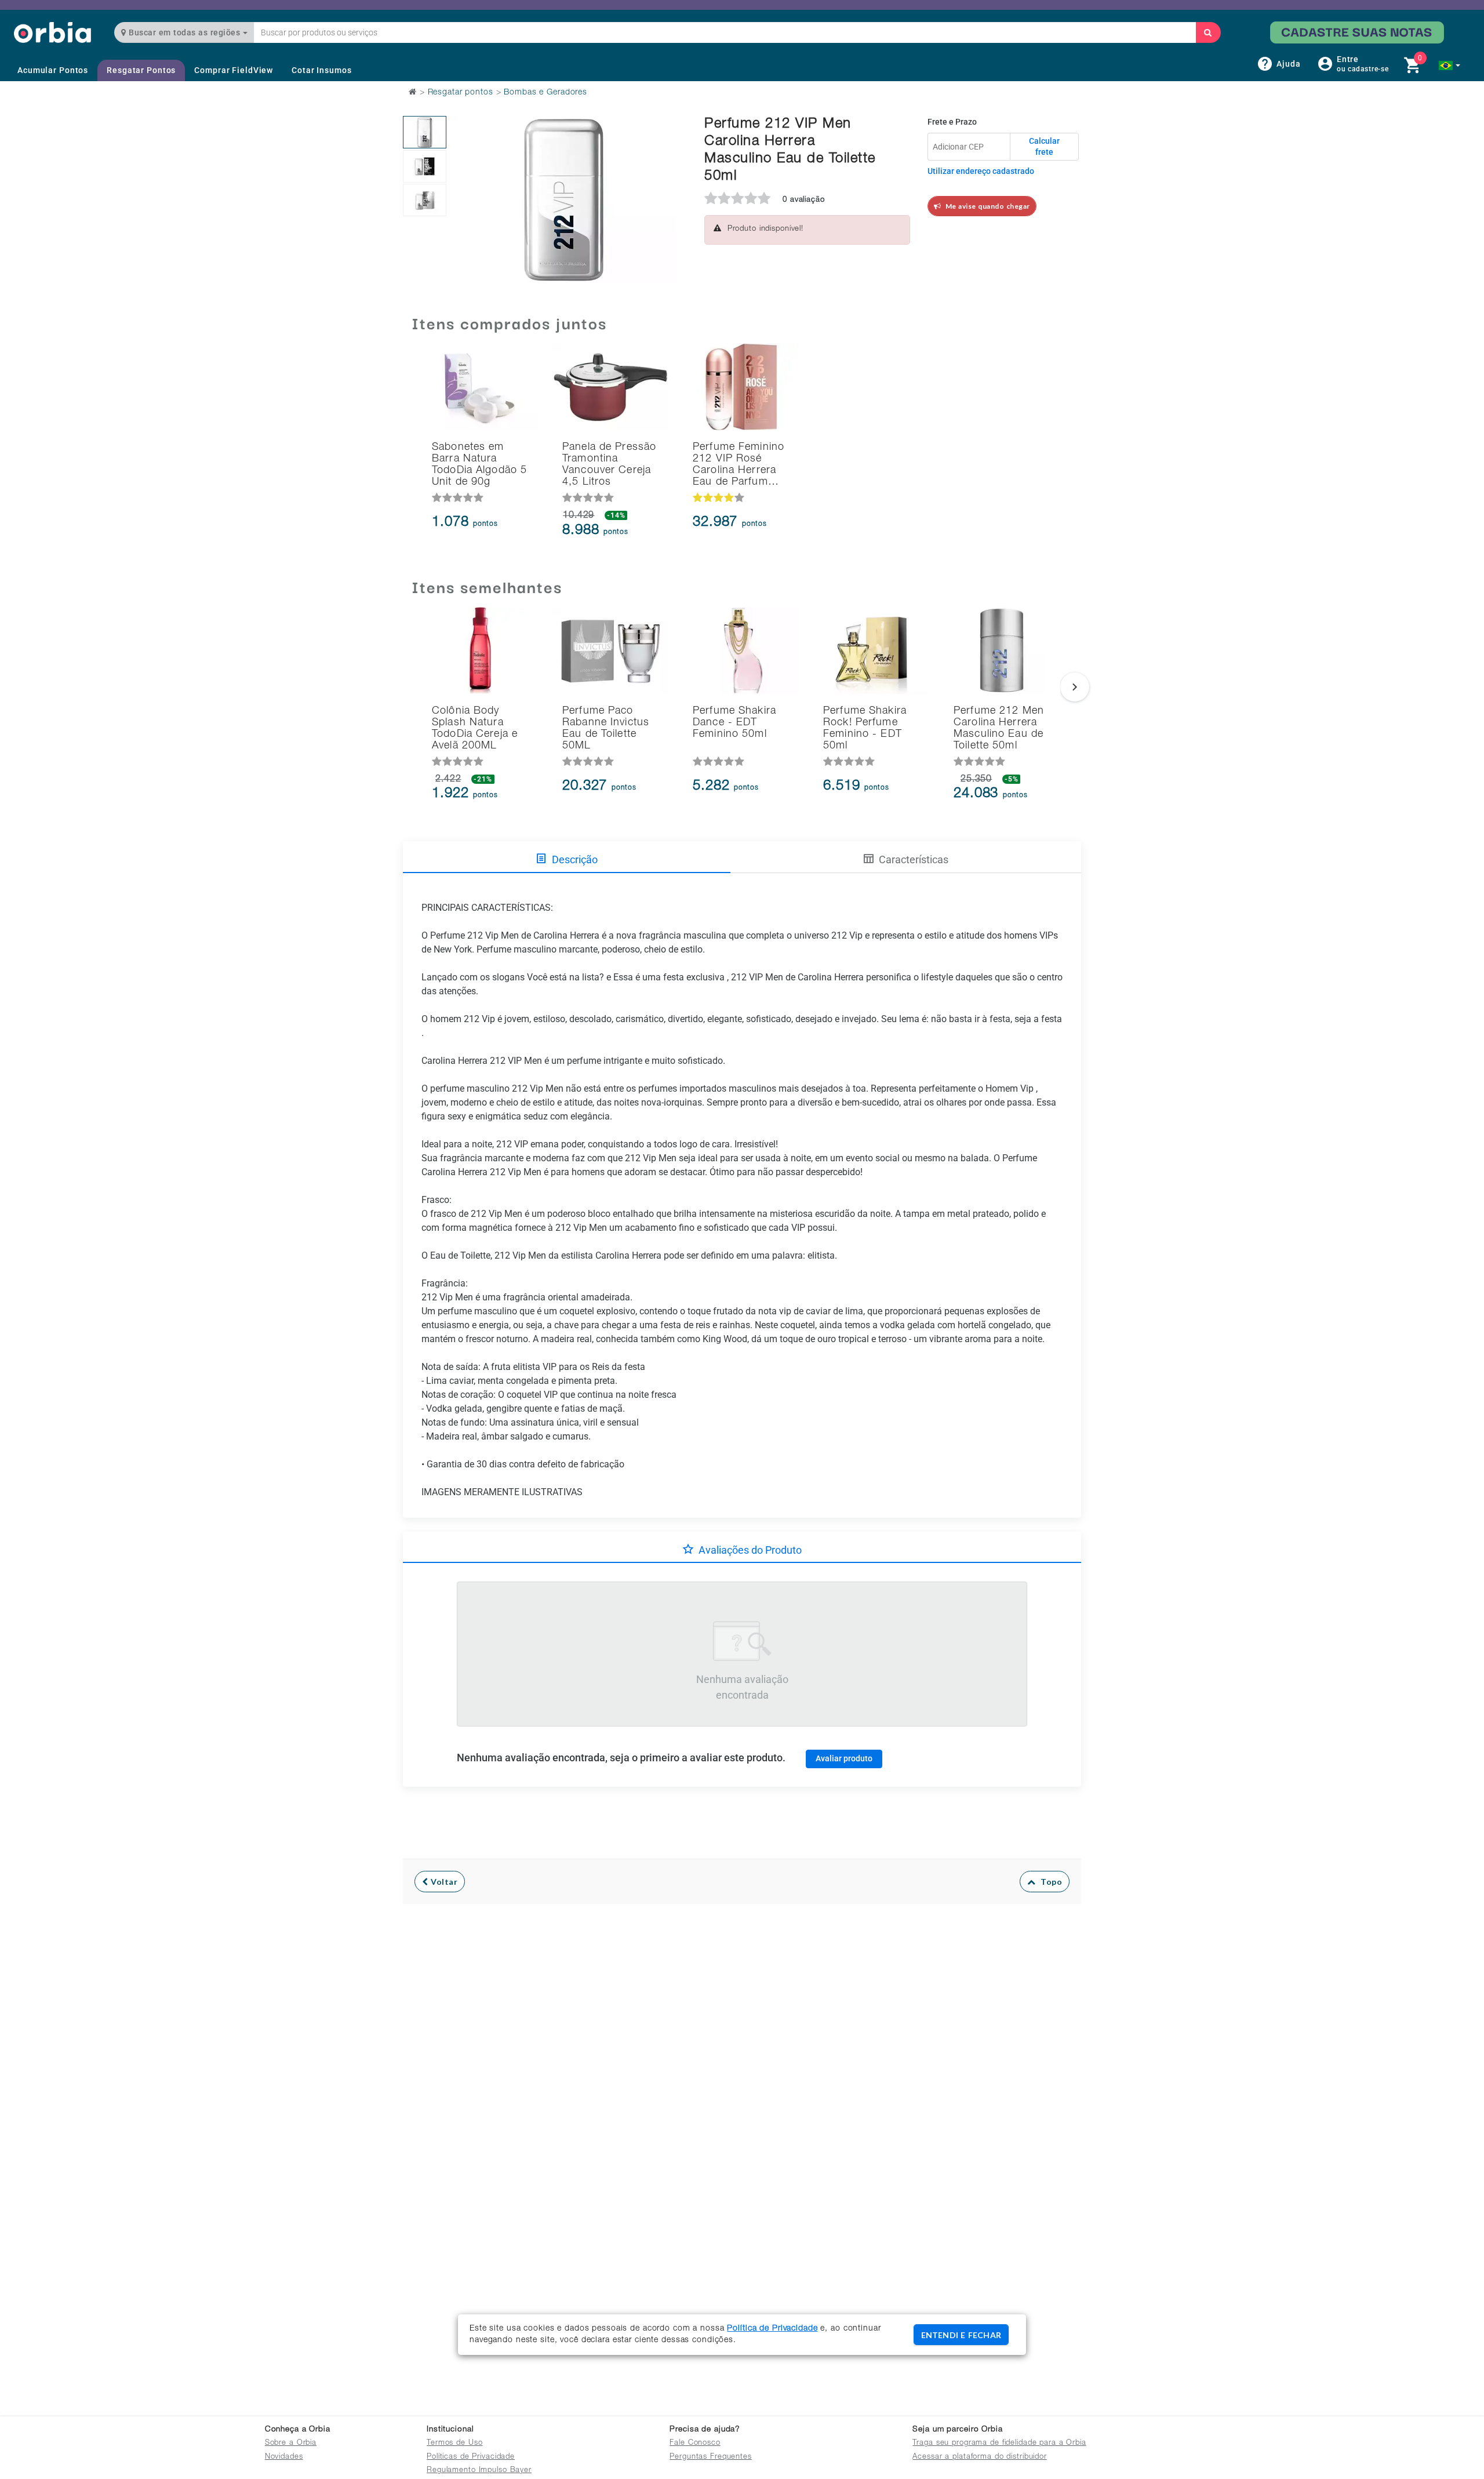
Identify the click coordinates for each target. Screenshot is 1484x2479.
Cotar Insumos (321, 70)
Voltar (443, 1882)
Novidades (284, 2457)
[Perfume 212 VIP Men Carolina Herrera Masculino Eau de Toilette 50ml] (425, 132)
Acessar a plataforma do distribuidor (980, 2457)
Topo (1049, 1882)
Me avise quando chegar (986, 206)
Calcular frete (1044, 147)
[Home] (52, 32)
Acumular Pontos (53, 70)
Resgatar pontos (461, 93)
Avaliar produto (844, 1758)
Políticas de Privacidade (471, 2457)
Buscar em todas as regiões (185, 32)
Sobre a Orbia (291, 2443)
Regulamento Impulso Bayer (479, 2471)
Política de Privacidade (772, 2329)
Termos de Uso (454, 2443)
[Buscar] (1208, 32)
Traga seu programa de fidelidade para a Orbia (999, 2443)
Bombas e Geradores (545, 93)
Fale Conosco (695, 2443)
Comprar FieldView (234, 70)
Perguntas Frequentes (711, 2457)
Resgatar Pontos (141, 70)
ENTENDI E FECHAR (961, 2335)
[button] (1450, 66)
